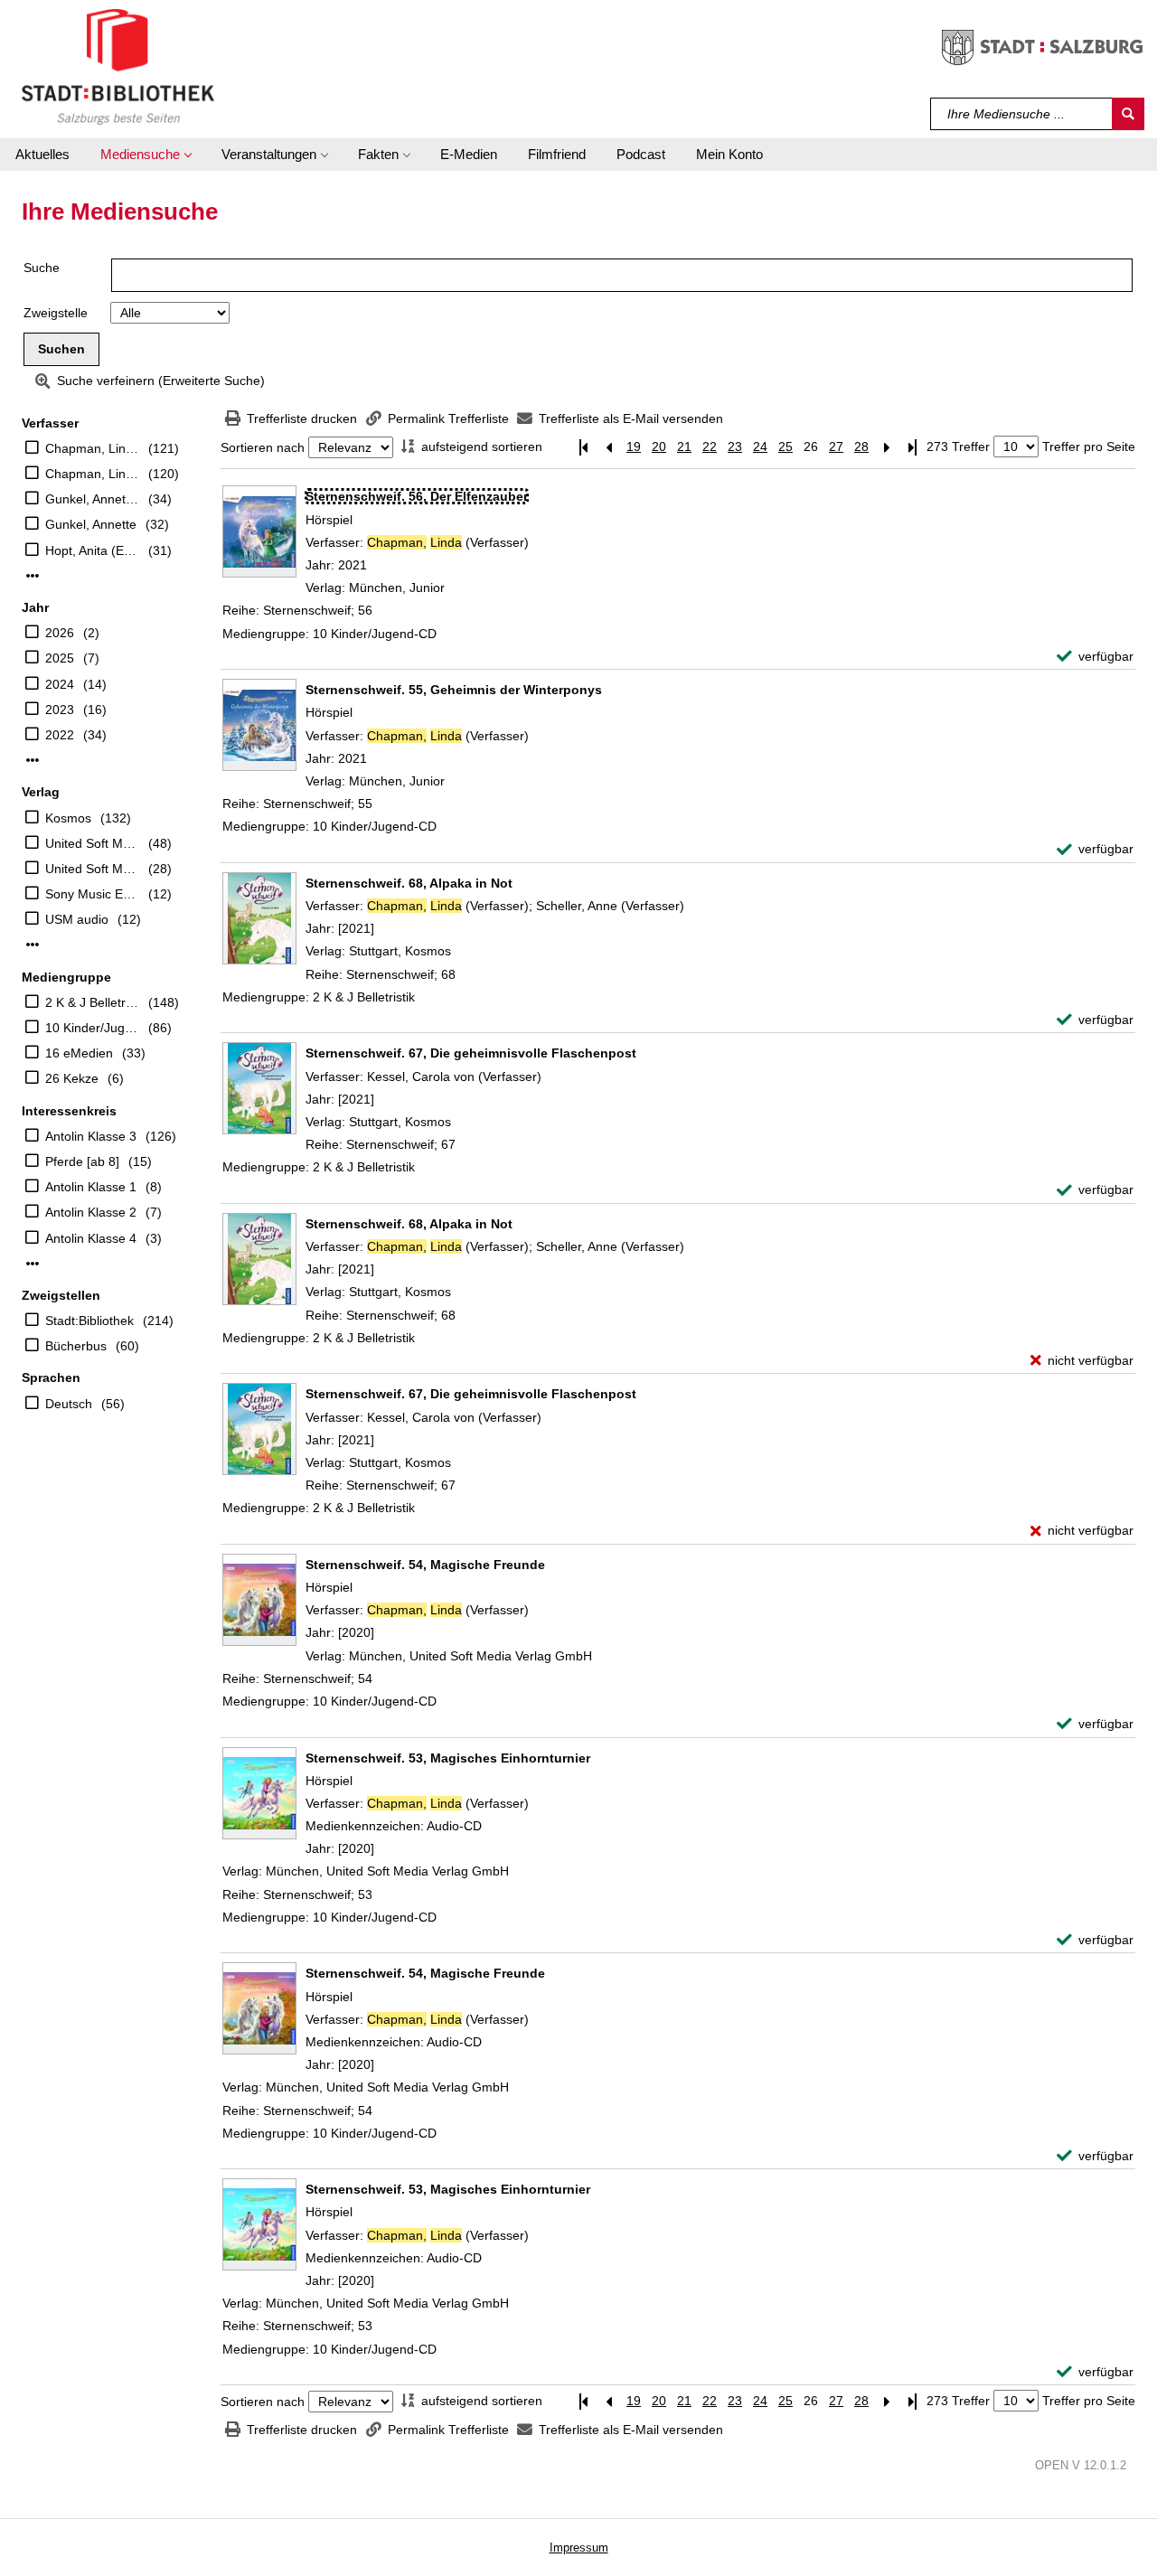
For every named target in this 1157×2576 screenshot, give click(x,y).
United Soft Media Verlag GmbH (92, 843)
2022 (60, 735)
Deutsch (69, 1404)
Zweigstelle (56, 313)
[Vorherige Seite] (608, 447)
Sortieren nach (263, 447)
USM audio (77, 919)
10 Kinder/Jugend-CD (92, 1028)
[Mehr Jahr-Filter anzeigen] (33, 760)
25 (785, 447)
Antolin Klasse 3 (91, 1136)
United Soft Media (92, 869)
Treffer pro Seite (1089, 447)
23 (735, 447)
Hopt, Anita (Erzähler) (92, 550)
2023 (60, 710)
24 (760, 447)
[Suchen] (1128, 114)
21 (684, 447)
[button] (146, 155)
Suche (42, 268)
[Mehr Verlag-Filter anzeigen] (33, 945)
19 (634, 447)
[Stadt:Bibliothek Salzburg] (118, 66)
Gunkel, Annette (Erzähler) (92, 499)
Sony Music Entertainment (92, 894)
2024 (60, 684)
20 (659, 447)
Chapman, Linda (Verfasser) (92, 474)
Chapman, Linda (92, 448)
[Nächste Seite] (887, 447)
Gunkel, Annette (91, 524)
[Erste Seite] (583, 447)
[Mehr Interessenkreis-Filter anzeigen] (33, 1264)
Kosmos (68, 818)
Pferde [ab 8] (82, 1161)
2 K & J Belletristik (92, 1002)
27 (836, 447)
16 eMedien (79, 1053)
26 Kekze (72, 1078)
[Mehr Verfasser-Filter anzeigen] (33, 576)
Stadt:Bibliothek (89, 1321)
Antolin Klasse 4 (91, 1238)
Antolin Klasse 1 (91, 1187)
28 (861, 447)
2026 (60, 633)
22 (710, 447)
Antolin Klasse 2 (91, 1212)
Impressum (579, 2548)
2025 (60, 658)
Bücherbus (76, 1346)
